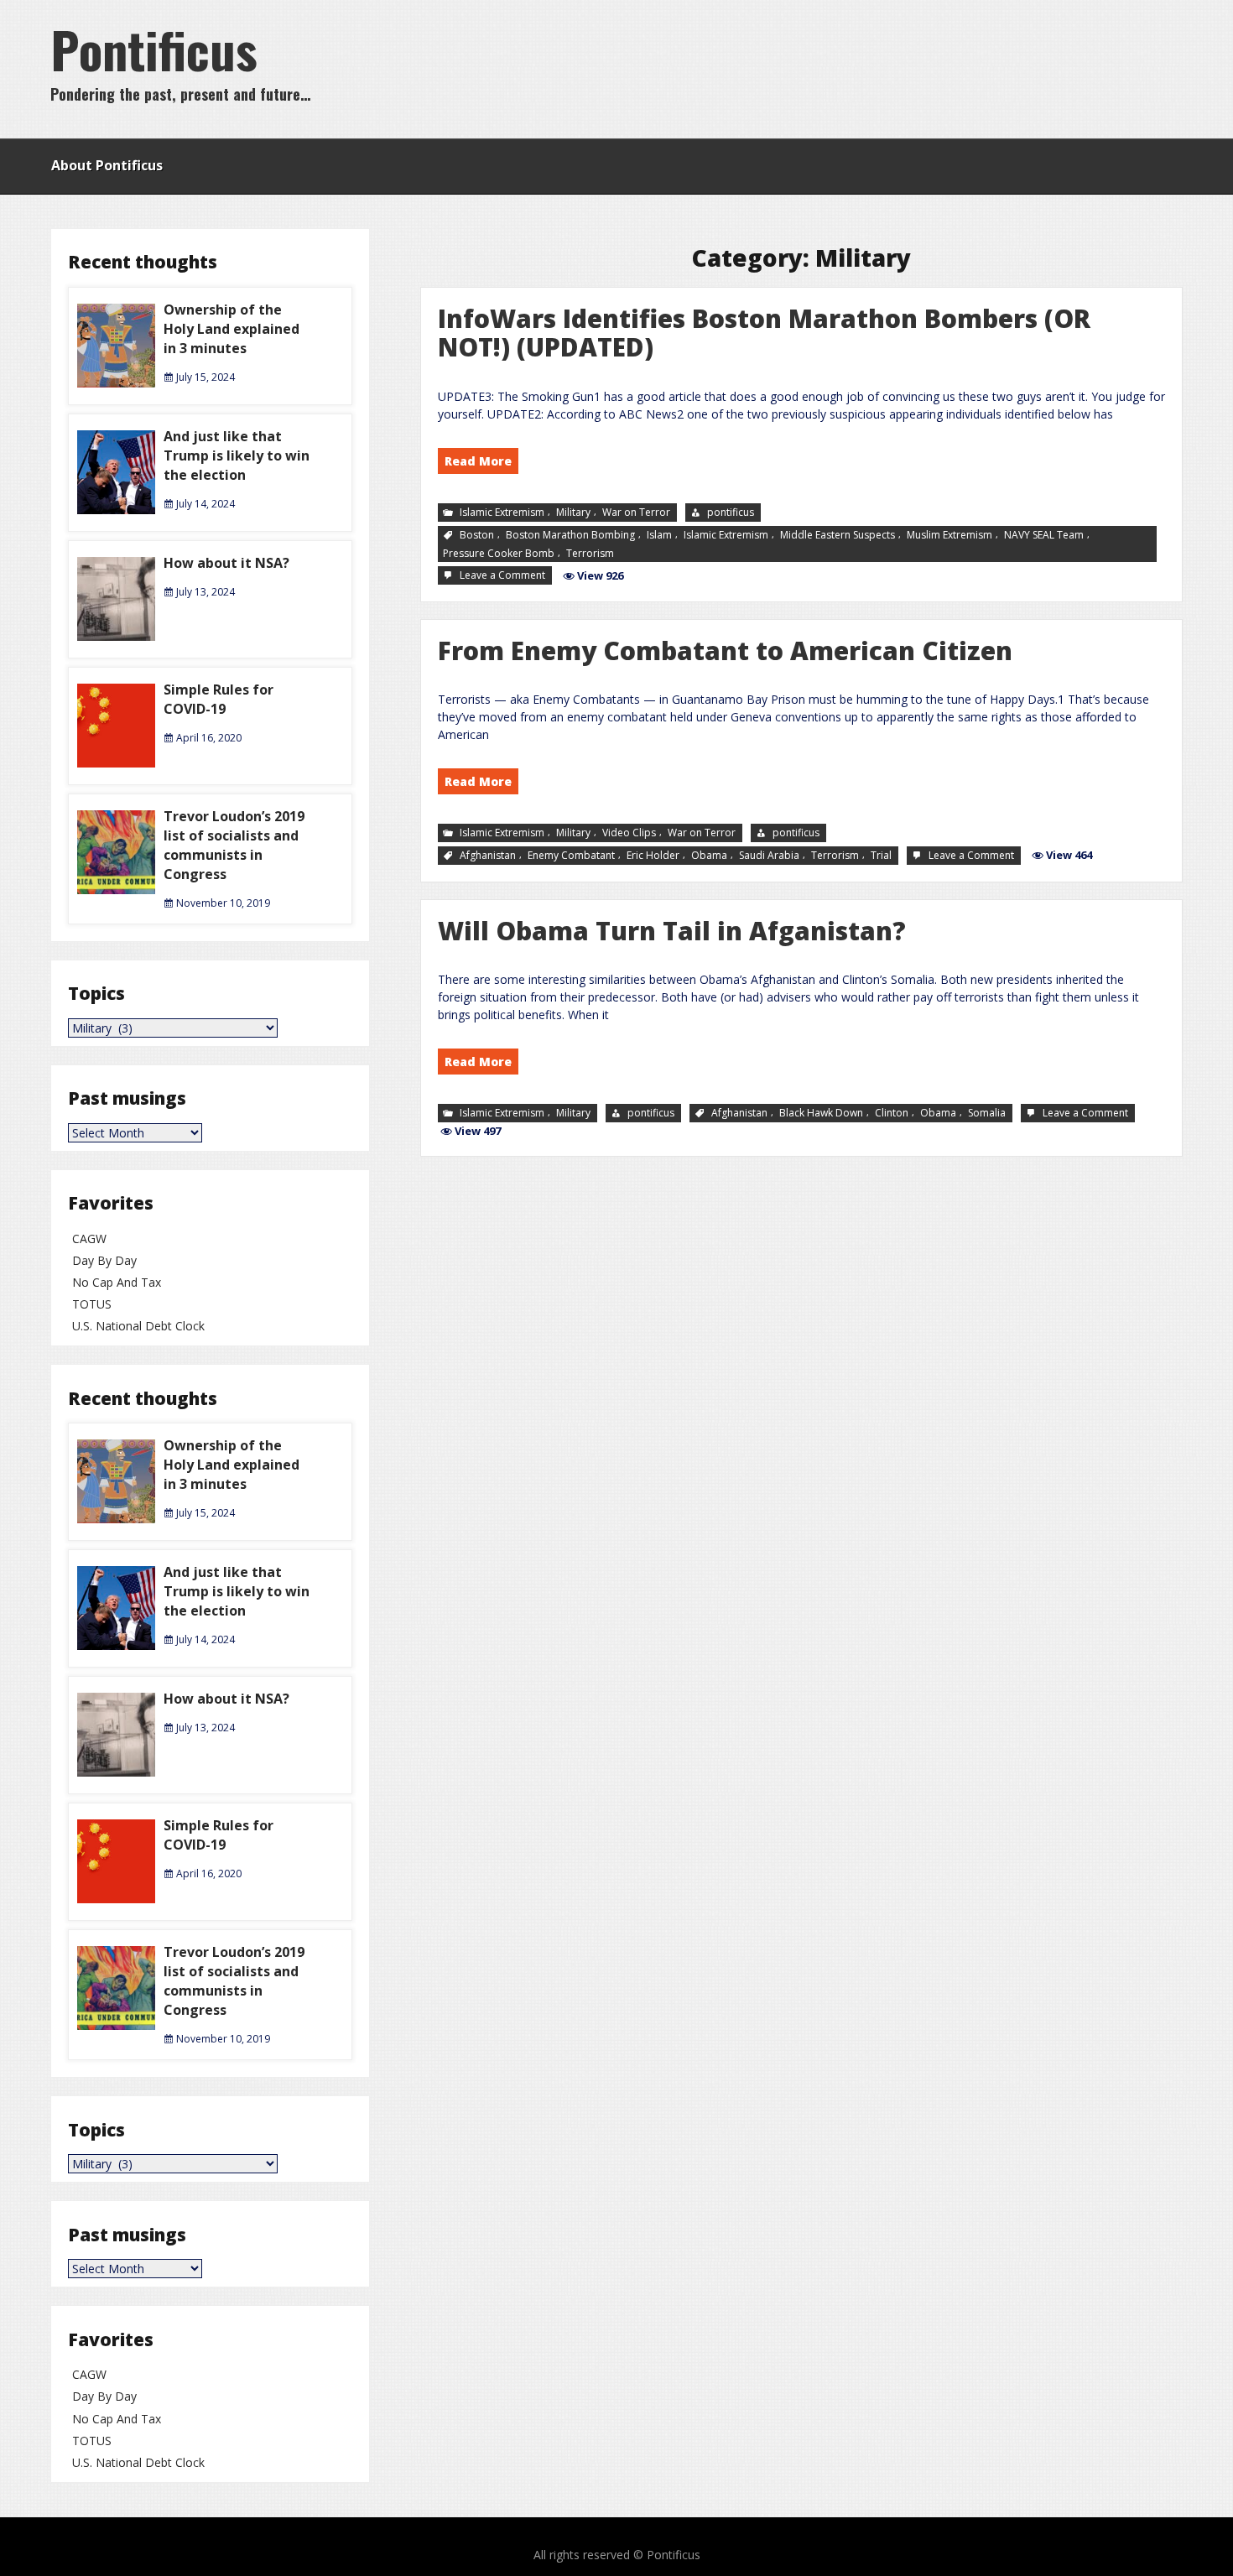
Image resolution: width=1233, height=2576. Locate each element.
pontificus (731, 512)
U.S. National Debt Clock (138, 1326)
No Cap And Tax (117, 1282)
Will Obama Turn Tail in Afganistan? (672, 931)
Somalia (987, 1113)
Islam (659, 534)
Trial (881, 855)
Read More (478, 461)
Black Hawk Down (821, 1113)
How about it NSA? (226, 563)
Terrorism (590, 552)
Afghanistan (488, 855)
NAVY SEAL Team (1044, 534)
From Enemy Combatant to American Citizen (725, 651)
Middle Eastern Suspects (838, 534)
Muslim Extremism (949, 534)
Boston (477, 534)
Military (573, 512)
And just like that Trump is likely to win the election (237, 455)
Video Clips (629, 833)
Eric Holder (653, 855)
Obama (709, 855)
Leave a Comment (504, 576)
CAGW (89, 1239)
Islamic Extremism (502, 512)
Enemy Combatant (571, 855)
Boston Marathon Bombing (570, 534)
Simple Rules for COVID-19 (219, 699)
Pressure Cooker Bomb (499, 552)
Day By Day (104, 1260)
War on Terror (636, 512)
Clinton (892, 1113)
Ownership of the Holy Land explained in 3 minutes (232, 329)
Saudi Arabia (769, 855)
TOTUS (92, 1304)
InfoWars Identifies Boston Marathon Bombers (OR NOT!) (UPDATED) (764, 333)
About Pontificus (107, 165)
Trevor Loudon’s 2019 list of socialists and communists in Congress (234, 845)
